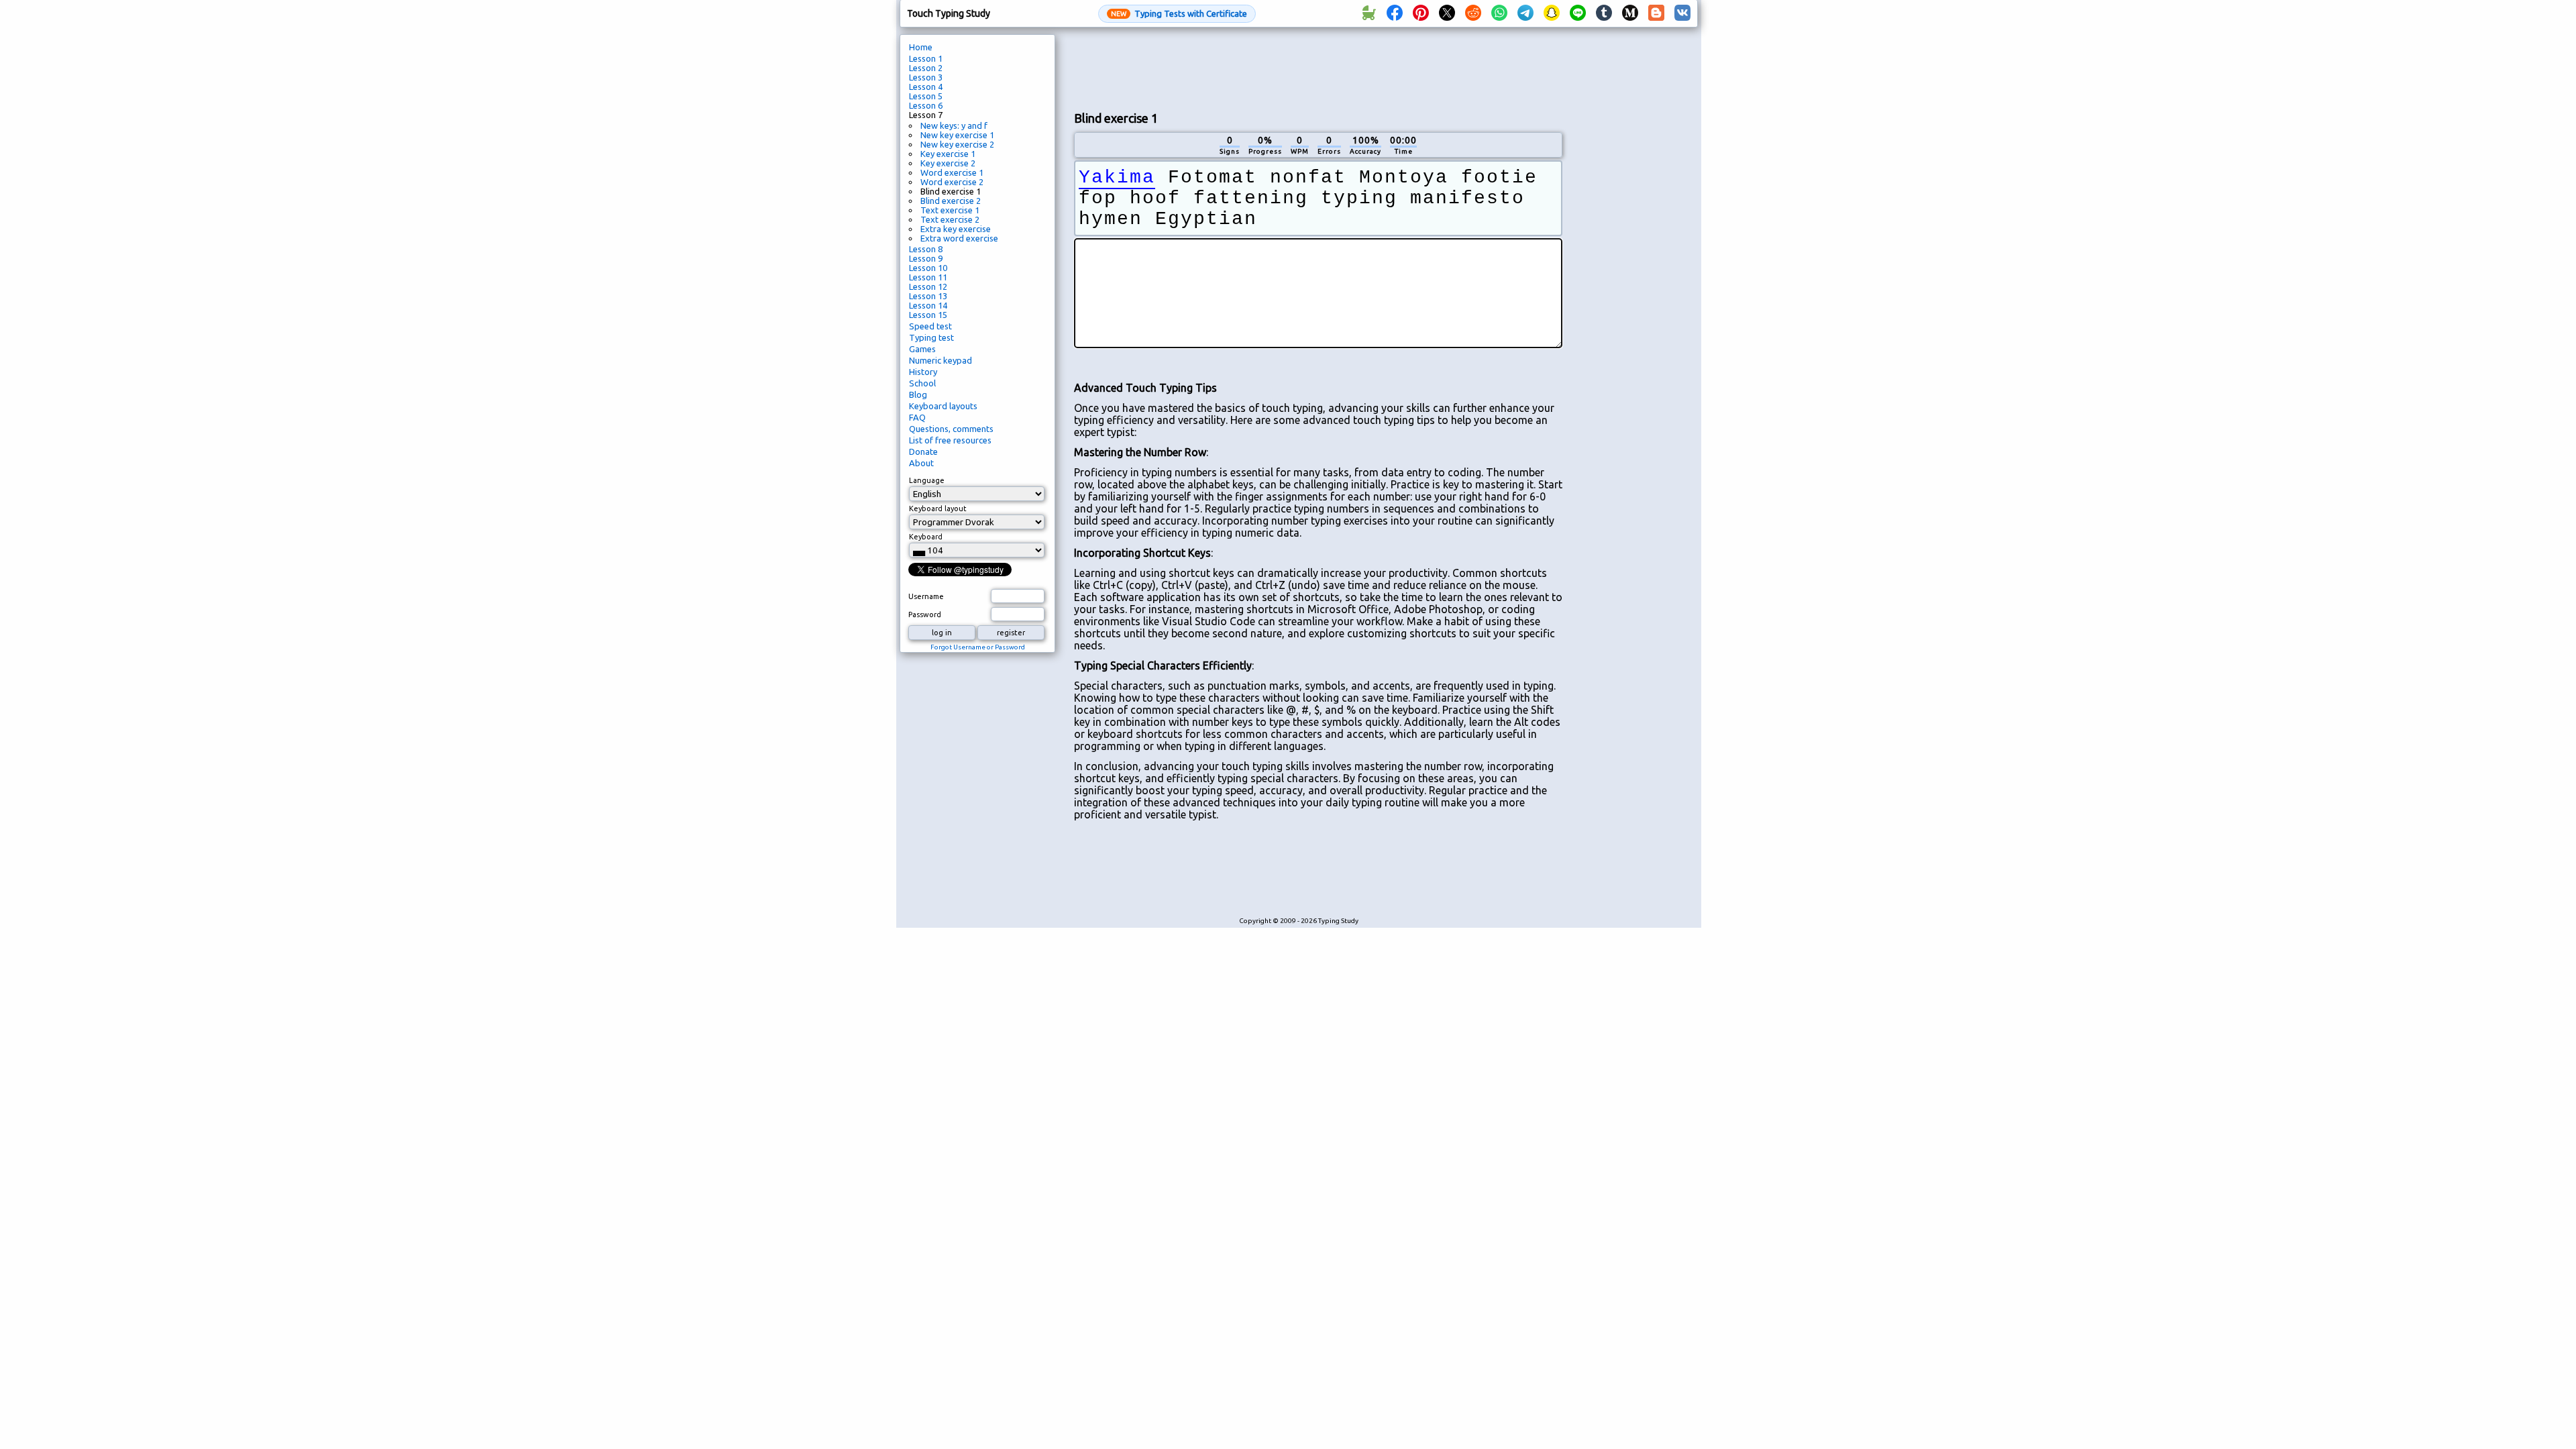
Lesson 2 (926, 68)
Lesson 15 (928, 315)
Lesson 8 (926, 249)
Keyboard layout (938, 508)
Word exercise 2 (952, 182)
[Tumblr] (1604, 13)
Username (926, 596)
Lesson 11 (928, 277)
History (923, 372)
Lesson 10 (928, 268)
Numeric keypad (941, 360)
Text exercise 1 (950, 210)
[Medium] (1630, 13)
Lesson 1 (926, 58)
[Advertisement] (1318, 68)
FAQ (917, 417)
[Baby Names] (1368, 13)
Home (921, 47)
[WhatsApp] (1499, 13)
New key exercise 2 (957, 144)
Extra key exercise (956, 229)
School (922, 383)
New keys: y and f (954, 125)
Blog (918, 394)
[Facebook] (1395, 13)
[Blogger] (1656, 13)
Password (925, 614)
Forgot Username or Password (978, 647)
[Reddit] (1473, 13)
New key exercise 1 (957, 135)
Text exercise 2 (950, 219)
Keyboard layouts (943, 406)
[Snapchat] (1552, 13)
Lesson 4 (926, 87)
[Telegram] (1525, 13)
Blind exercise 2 (951, 201)
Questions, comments (951, 429)
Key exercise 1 (948, 154)
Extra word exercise (959, 238)
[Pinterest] (1421, 13)
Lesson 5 (926, 96)
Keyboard (926, 537)
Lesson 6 (926, 105)
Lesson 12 (928, 286)
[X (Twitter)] (1447, 13)
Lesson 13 (928, 296)
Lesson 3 (926, 77)
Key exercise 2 (948, 163)
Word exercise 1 (952, 172)
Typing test (931, 337)
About (921, 463)
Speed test (930, 326)
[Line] (1578, 13)
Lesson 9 (926, 258)
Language (927, 480)
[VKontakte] (1682, 13)
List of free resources (950, 440)
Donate (923, 451)
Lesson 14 (928, 305)
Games (922, 349)
